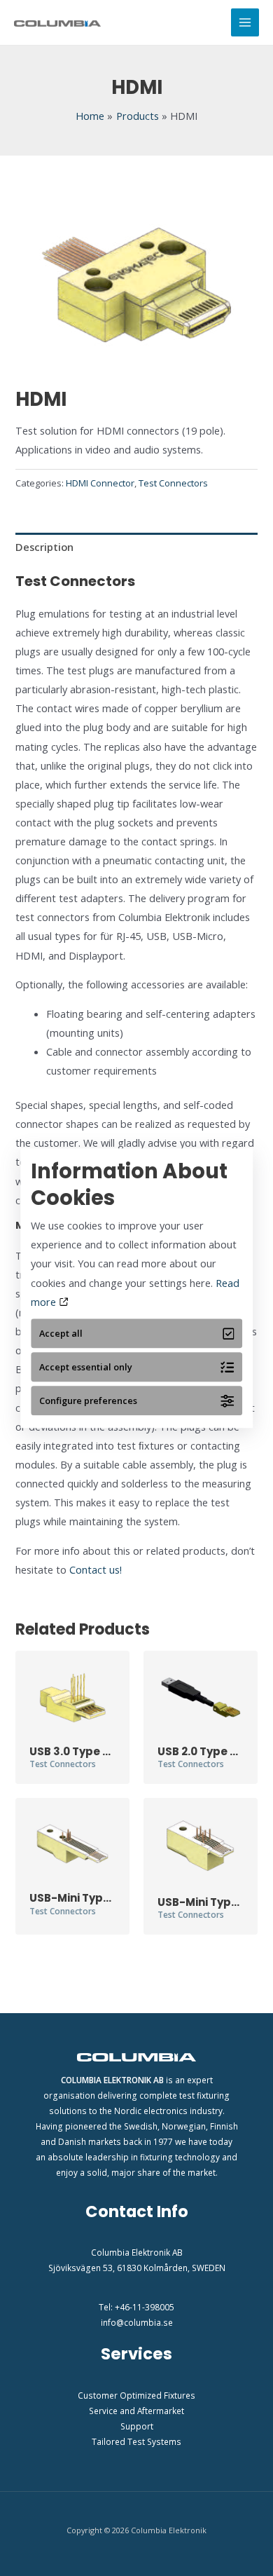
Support (137, 2426)
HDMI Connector (100, 483)
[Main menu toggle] (245, 22)
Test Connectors (173, 483)
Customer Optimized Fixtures (136, 2395)
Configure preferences (88, 1401)
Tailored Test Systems (136, 2441)
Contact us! (96, 1569)
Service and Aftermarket (136, 2411)
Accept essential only (86, 1367)
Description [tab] (44, 547)
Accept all (61, 1333)
